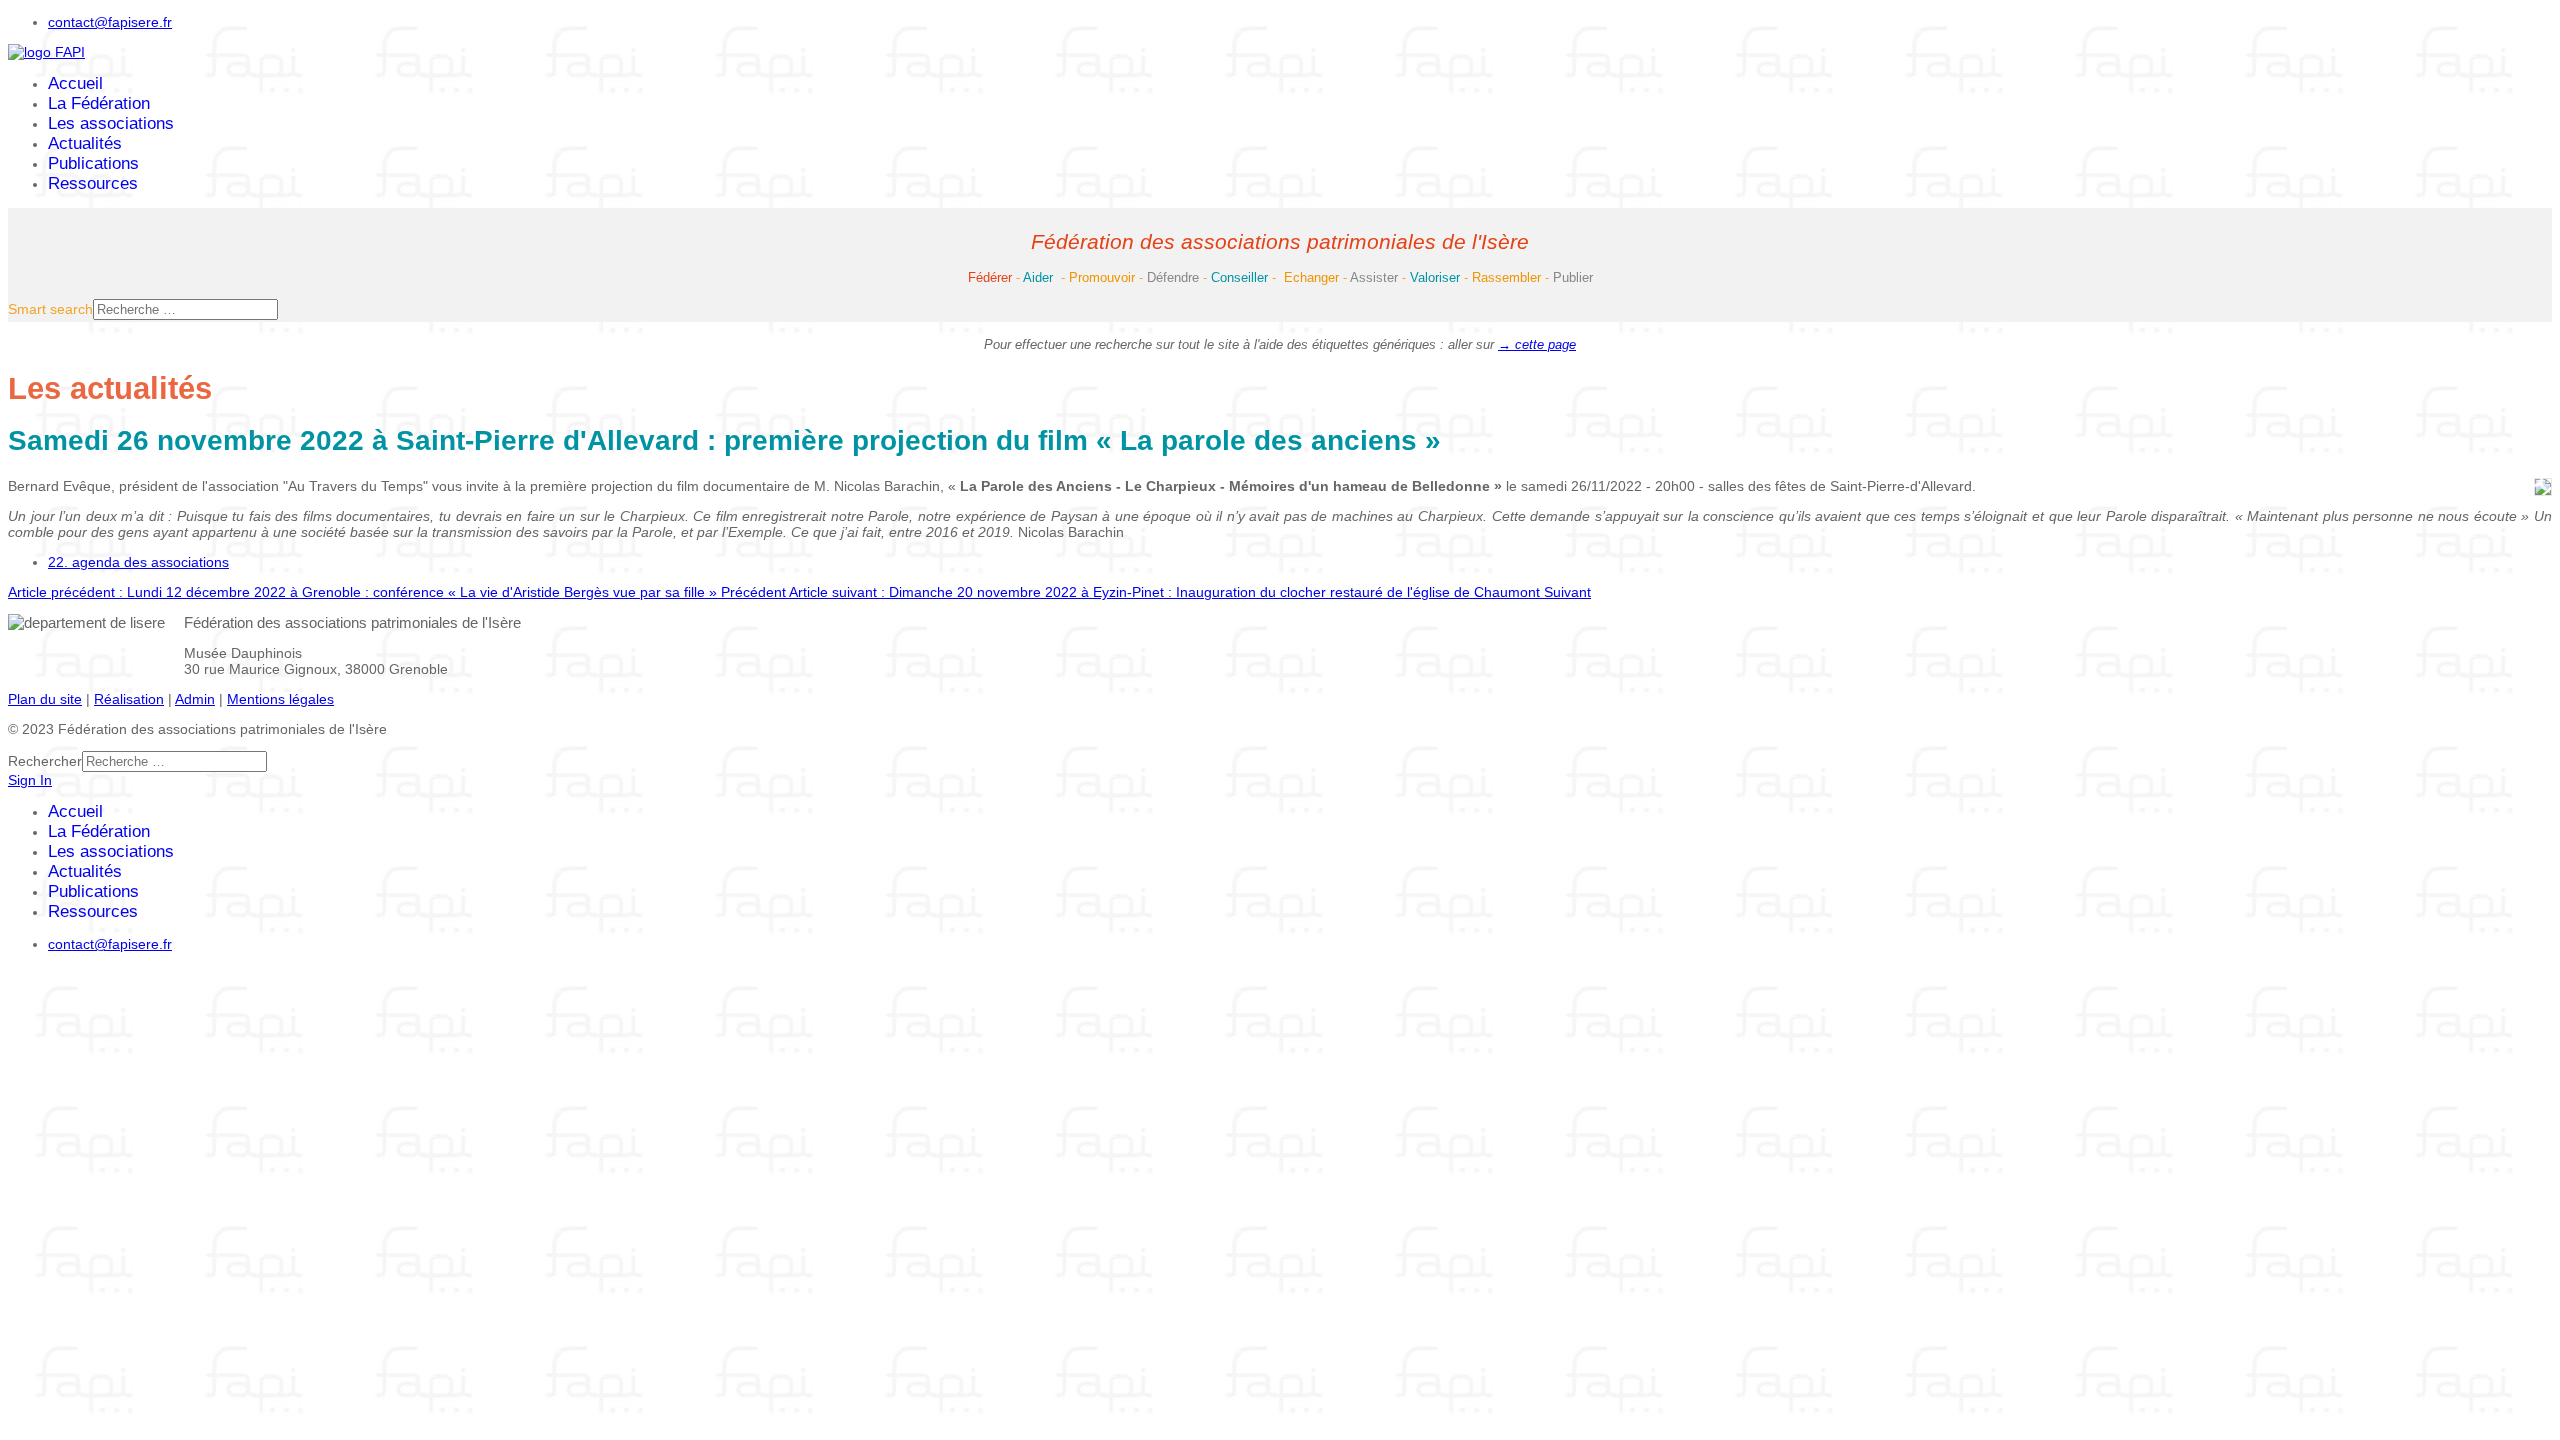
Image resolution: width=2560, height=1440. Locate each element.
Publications (93, 163)
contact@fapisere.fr (110, 22)
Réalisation (129, 699)
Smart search (50, 309)
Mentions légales (280, 699)
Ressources (93, 183)
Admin (195, 699)
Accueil (75, 83)
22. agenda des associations (138, 562)
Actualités (85, 143)
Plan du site (45, 699)
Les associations (111, 123)
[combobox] (185, 309)
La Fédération (99, 103)
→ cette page (1537, 344)
